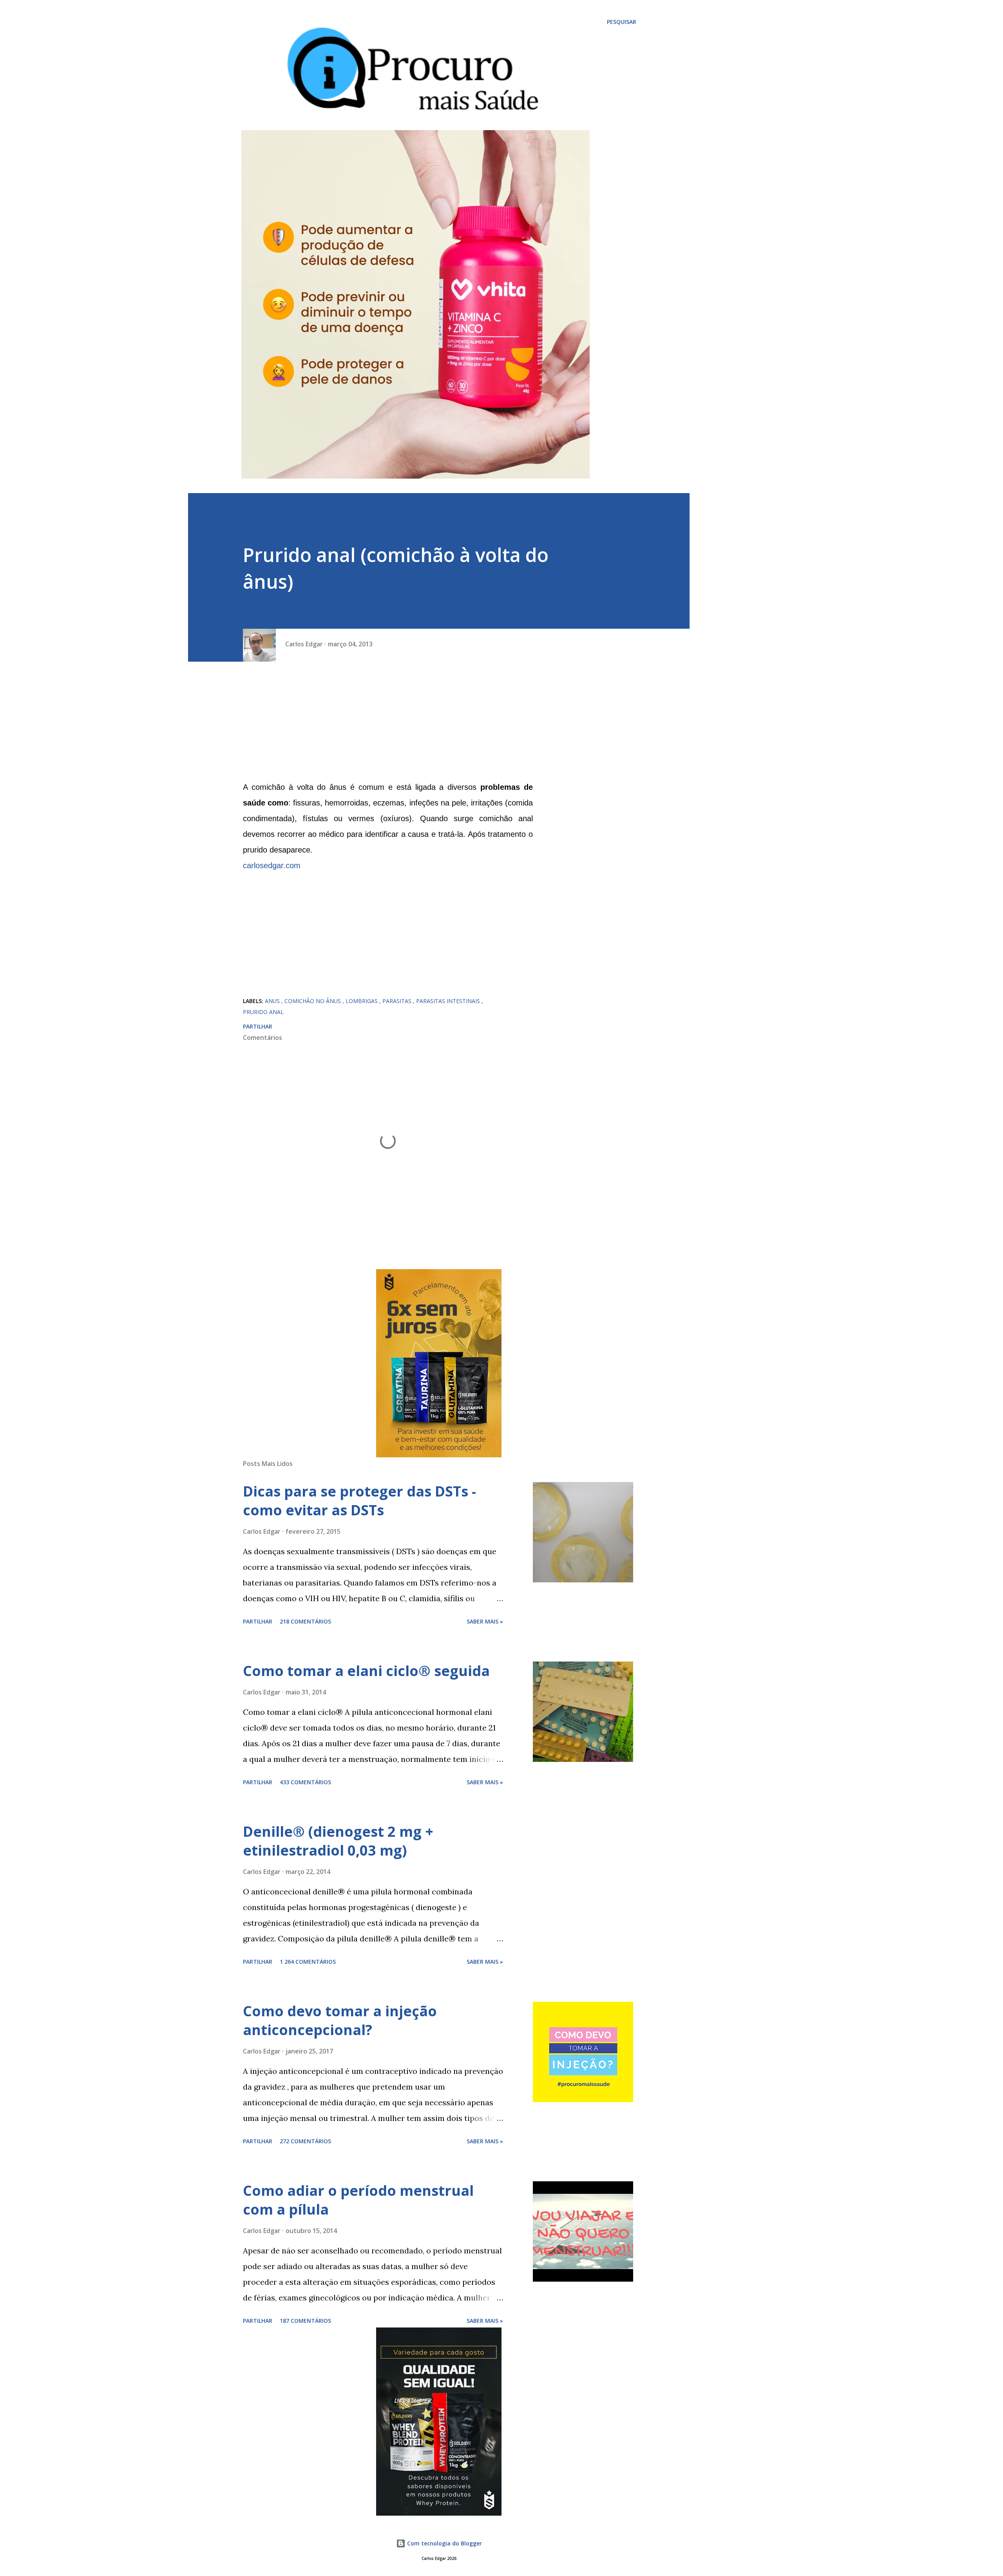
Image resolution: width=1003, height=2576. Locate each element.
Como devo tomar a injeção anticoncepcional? (340, 2020)
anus (273, 1001)
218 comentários (305, 1621)
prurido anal (263, 1012)
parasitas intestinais (449, 1001)
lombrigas (362, 1001)
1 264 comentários (308, 1962)
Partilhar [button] (258, 1026)
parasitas (398, 1001)
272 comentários (305, 2141)
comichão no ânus (313, 1001)
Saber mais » (485, 1621)
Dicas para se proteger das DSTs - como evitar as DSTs (359, 1501)
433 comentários (305, 1782)
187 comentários (305, 2321)
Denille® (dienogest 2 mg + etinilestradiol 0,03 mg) (338, 1841)
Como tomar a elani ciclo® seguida (366, 1671)
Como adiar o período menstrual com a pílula (358, 2200)
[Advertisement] (388, 724)
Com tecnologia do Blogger (444, 2543)
